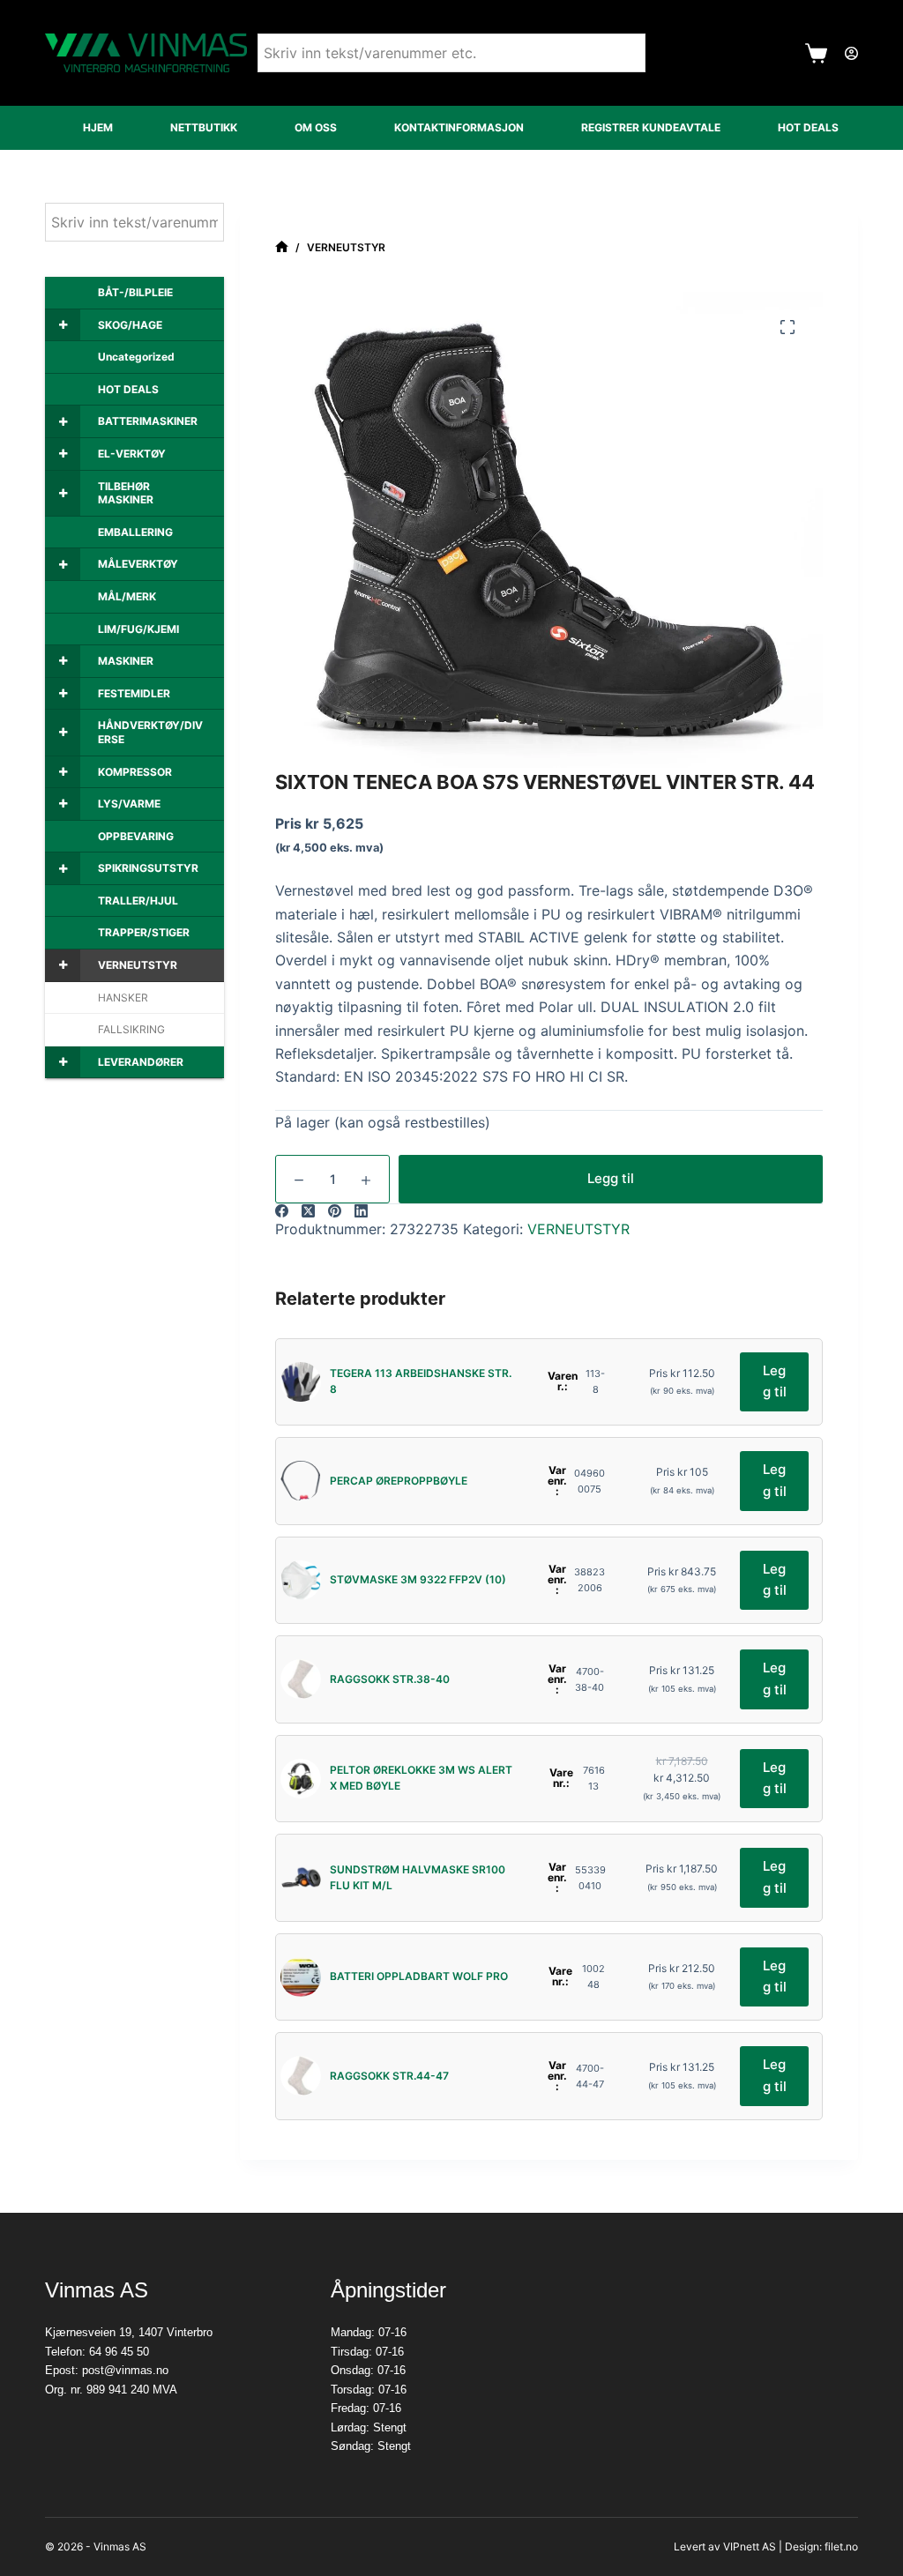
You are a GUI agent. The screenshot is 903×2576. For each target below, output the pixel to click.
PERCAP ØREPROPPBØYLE (399, 1481)
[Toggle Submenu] (63, 325)
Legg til (611, 1178)
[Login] (851, 53)
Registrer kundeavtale (651, 127)
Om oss (316, 127)
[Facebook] (282, 1211)
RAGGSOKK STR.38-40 (390, 1679)
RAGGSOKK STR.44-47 (389, 2076)
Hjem (98, 127)
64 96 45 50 (119, 2352)
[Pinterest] (335, 1211)
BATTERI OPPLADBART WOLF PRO (419, 1976)
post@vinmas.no (125, 2370)
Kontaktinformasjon (459, 127)
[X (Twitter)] (308, 1211)
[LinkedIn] (361, 1211)
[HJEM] (282, 247)
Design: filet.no (821, 2546)
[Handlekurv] (816, 53)
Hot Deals (808, 127)
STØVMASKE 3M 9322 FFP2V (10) (418, 1579)
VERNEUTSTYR (578, 1229)
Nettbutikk (204, 127)
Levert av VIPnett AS (725, 2546)
